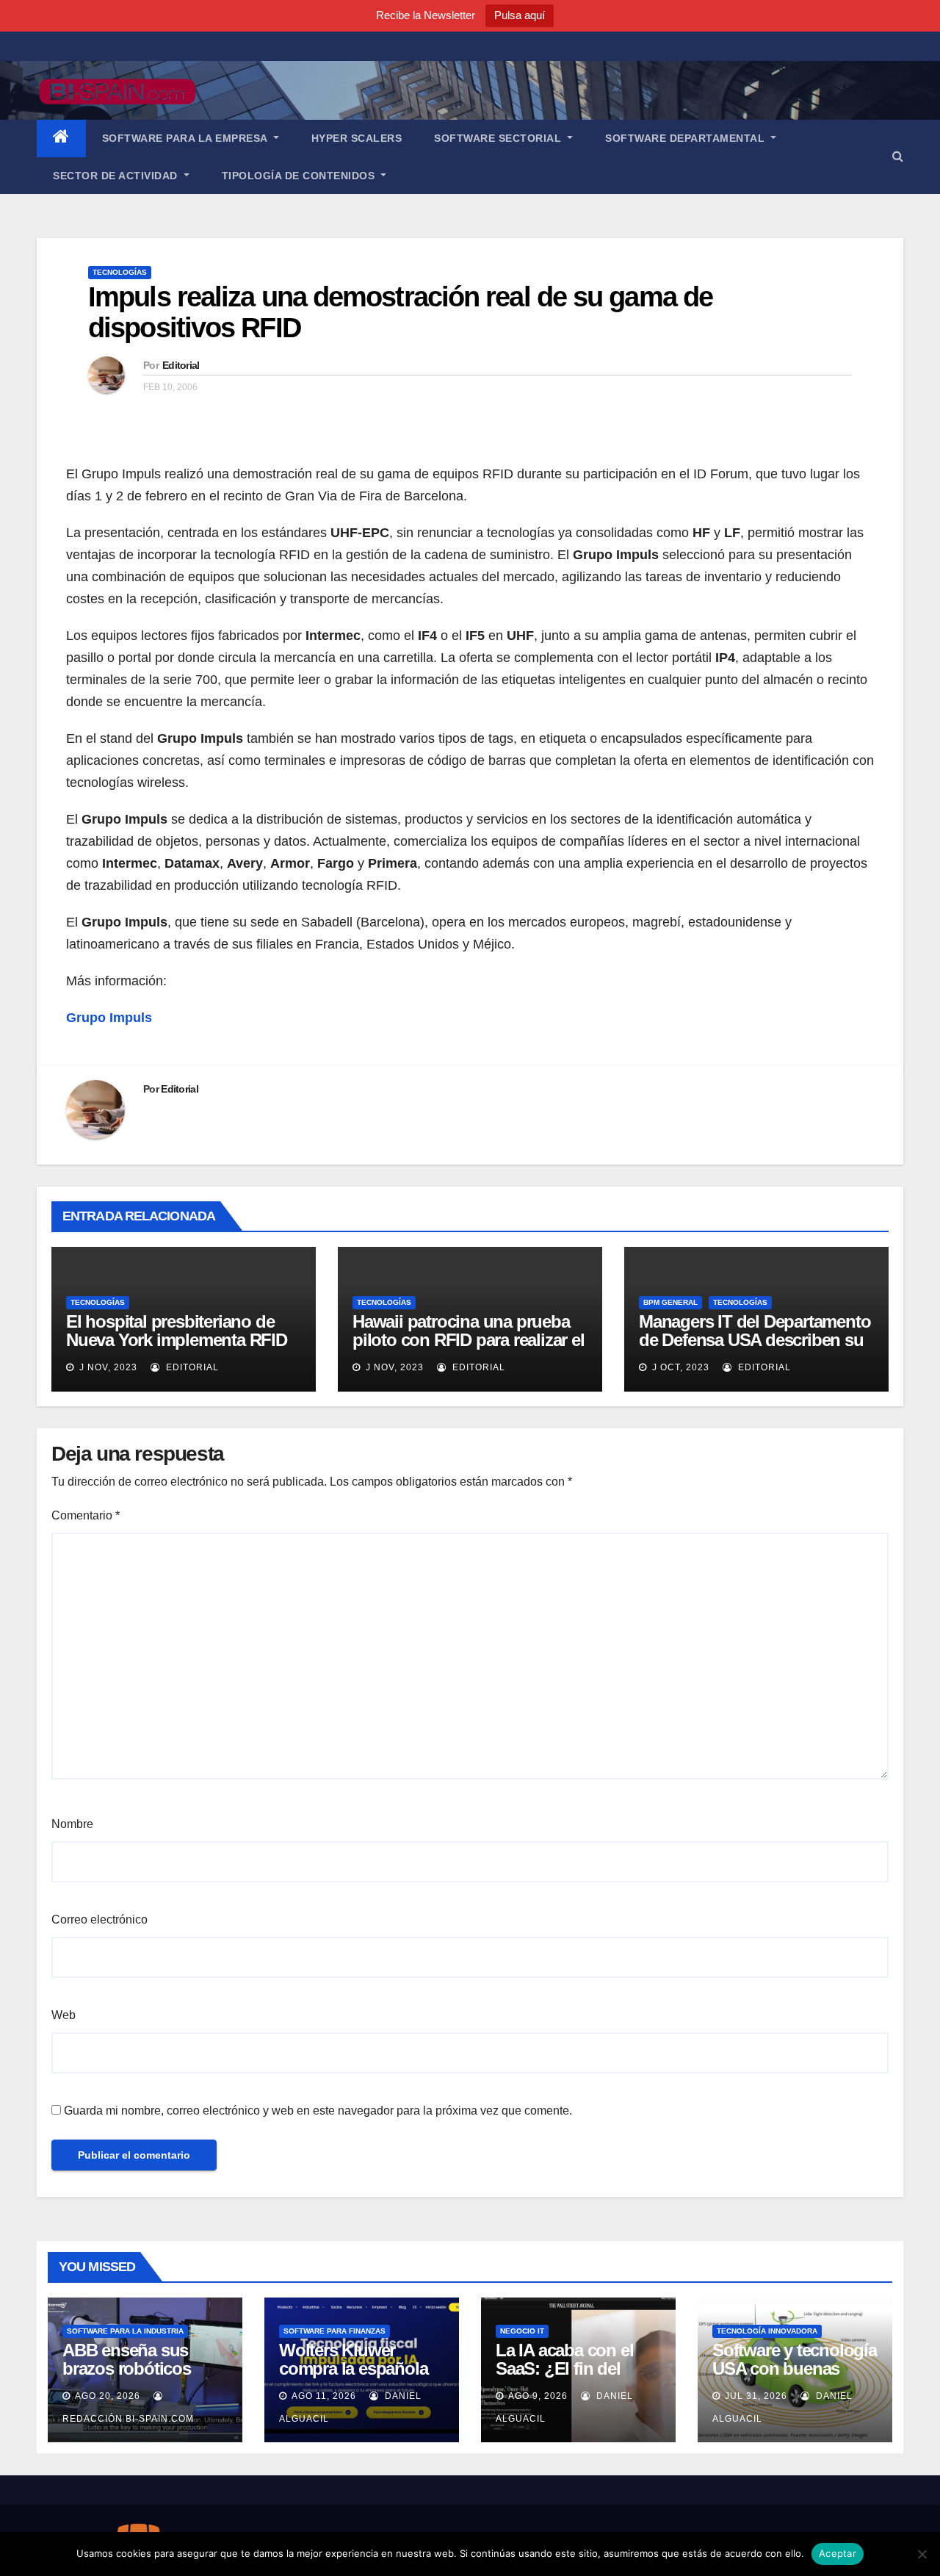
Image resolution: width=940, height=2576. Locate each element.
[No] (922, 2554)
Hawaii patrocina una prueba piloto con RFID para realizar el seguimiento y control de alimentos (469, 1349)
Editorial (181, 365)
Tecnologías (120, 272)
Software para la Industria (125, 2331)
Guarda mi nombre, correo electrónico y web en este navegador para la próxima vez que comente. (318, 2111)
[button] (898, 156)
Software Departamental (687, 138)
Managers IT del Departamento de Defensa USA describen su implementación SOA (755, 1340)
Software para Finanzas (335, 2331)
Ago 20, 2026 (108, 2396)
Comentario (86, 1515)
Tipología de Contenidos (300, 176)
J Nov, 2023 (107, 1367)
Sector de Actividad (117, 176)
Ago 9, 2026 (538, 2396)
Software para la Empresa (187, 138)
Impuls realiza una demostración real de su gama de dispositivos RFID (400, 312)
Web (64, 2015)
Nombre (72, 1824)
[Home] (61, 138)
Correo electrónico (100, 1920)
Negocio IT (522, 2331)
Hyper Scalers (357, 138)
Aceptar (838, 2553)
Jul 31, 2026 (756, 2396)
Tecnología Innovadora (767, 2331)
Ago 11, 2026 (324, 2396)
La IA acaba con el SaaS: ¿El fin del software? (564, 2368)
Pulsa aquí (520, 15)
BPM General (670, 1302)
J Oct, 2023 (679, 1367)
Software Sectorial (499, 138)
